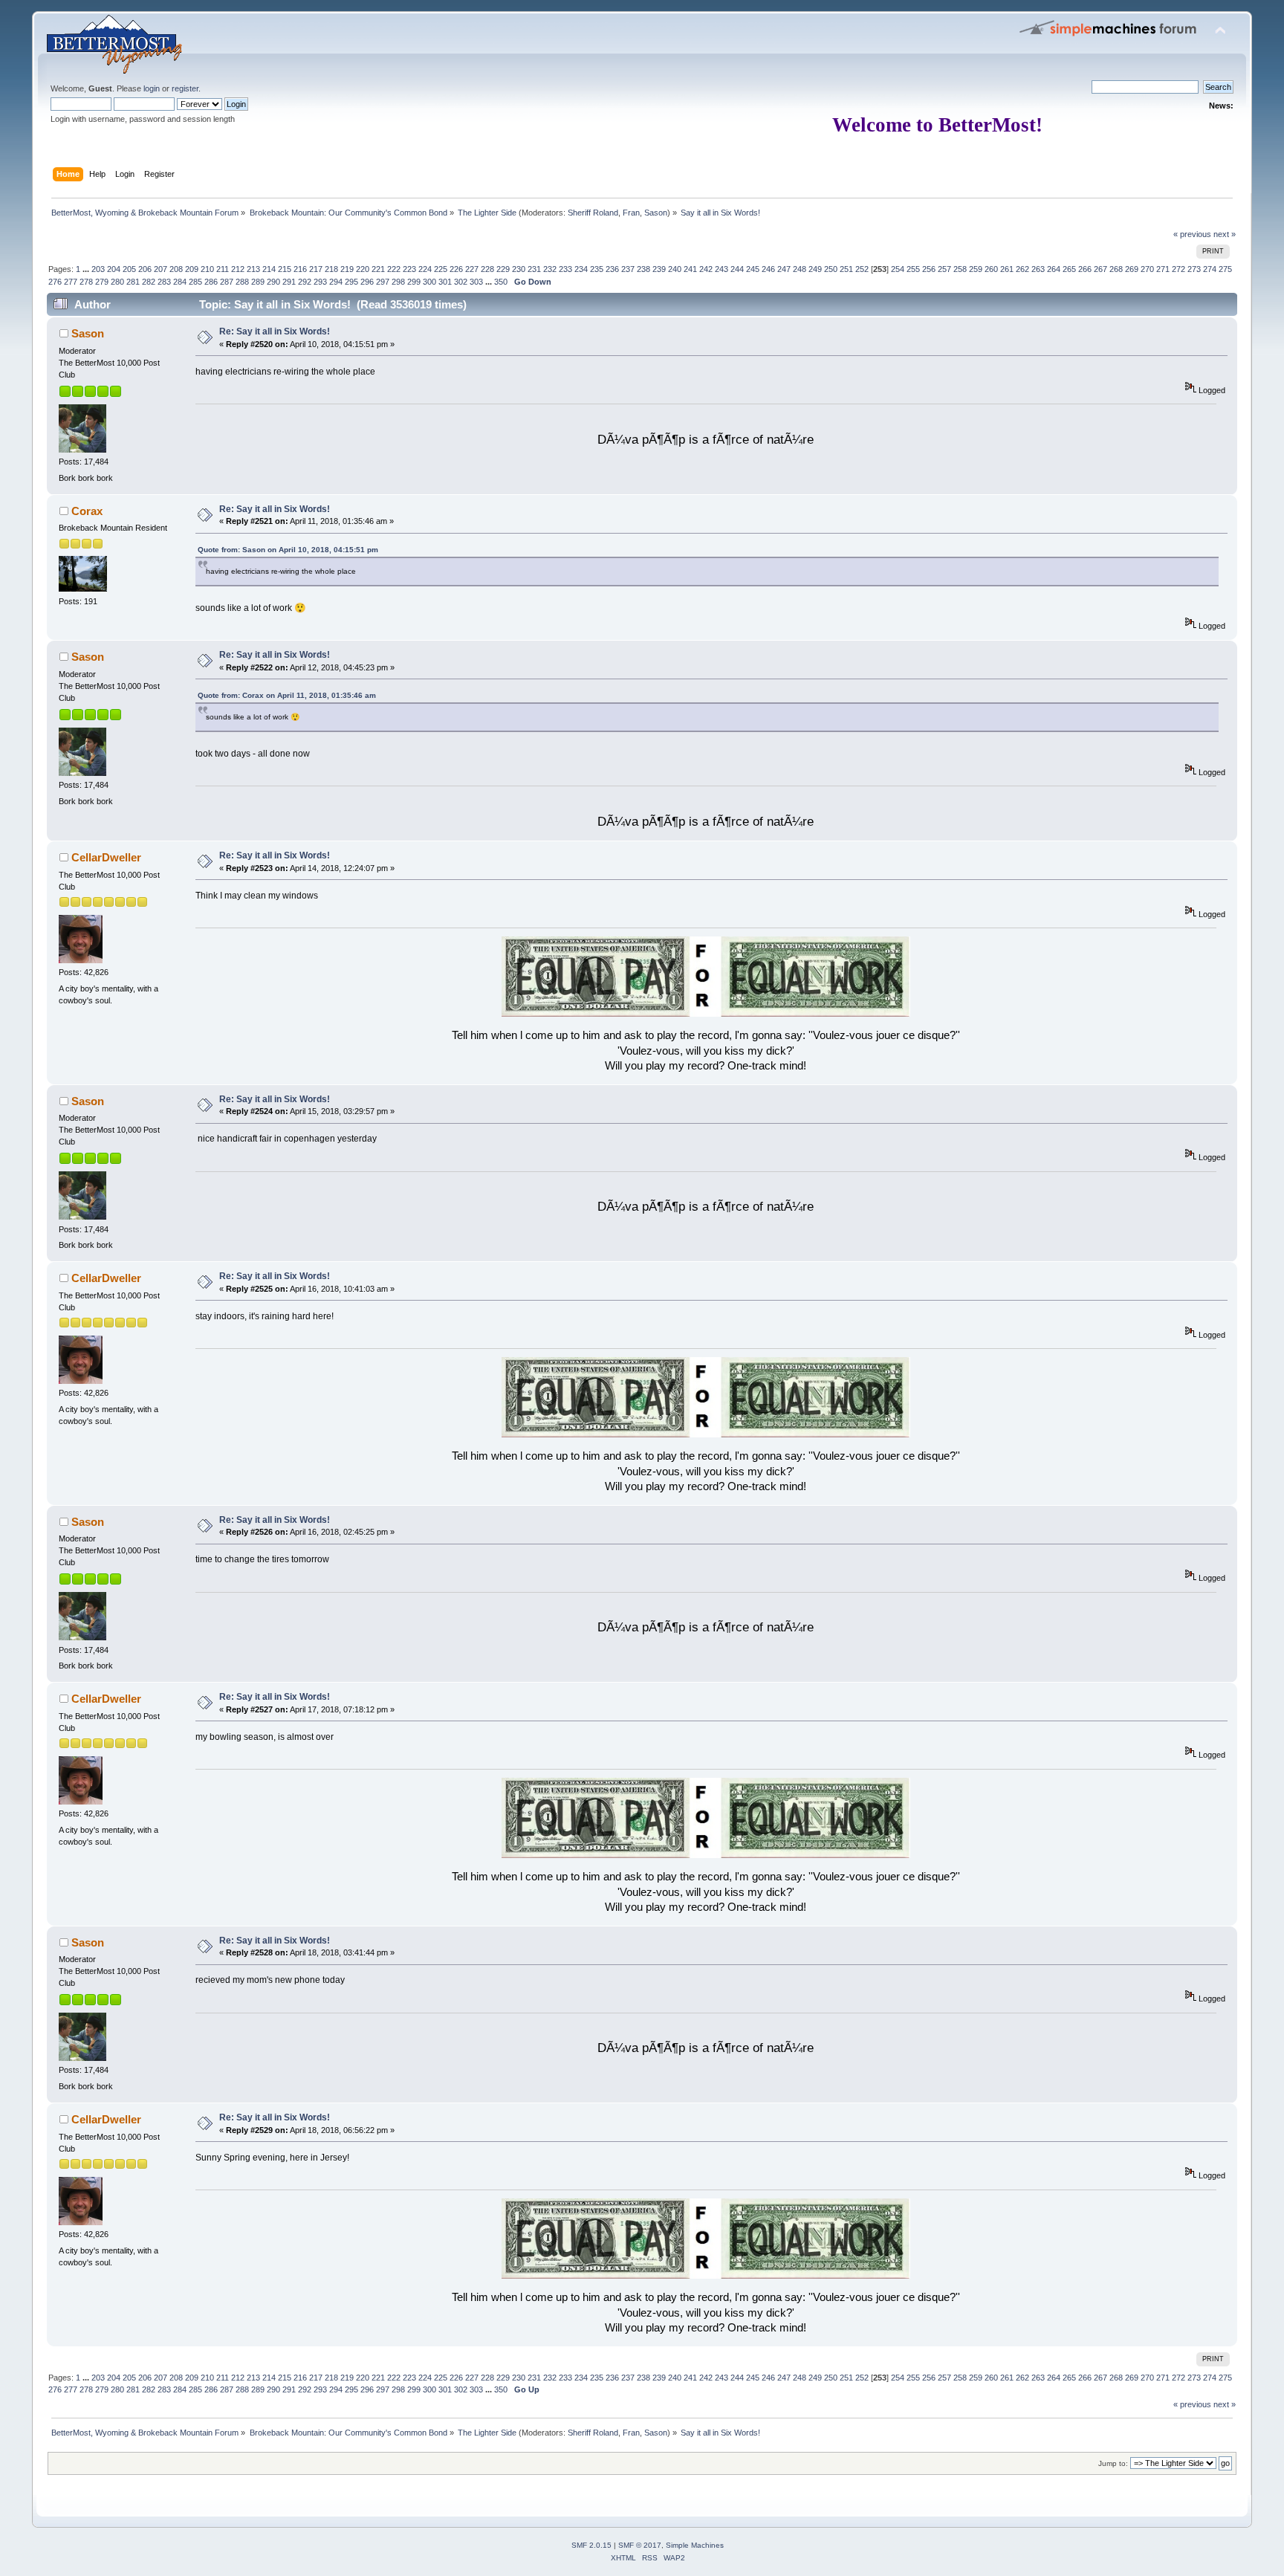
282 (149, 282)
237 (628, 269)
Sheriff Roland (593, 213)
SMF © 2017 (640, 2545)
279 (102, 282)
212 (238, 269)
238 (643, 269)
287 (227, 282)
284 (180, 282)
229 (503, 269)
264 (1054, 269)
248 (800, 269)
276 (55, 282)
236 (612, 269)
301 (445, 282)
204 (114, 269)
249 (815, 269)
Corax (87, 511)
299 (414, 282)
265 (1069, 269)
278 (86, 282)
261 (1007, 269)
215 (285, 269)
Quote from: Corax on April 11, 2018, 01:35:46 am (287, 695)
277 (71, 282)
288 (242, 282)
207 (160, 269)
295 (351, 282)
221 (378, 269)
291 (289, 282)
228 (487, 269)
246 (768, 269)
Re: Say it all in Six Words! (275, 331)
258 (960, 269)
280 (117, 282)
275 (1225, 269)
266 (1085, 269)
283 (164, 282)
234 (581, 269)
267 (1100, 269)
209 (192, 269)
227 (472, 269)
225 (441, 269)
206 (145, 269)
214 (269, 269)
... (87, 269)
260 (991, 269)
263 (1038, 269)
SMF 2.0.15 (591, 2545)
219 (347, 269)
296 (367, 282)
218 (331, 269)
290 (273, 282)
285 (195, 282)
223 (409, 269)
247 (784, 269)
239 (659, 269)
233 (565, 269)
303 (476, 282)
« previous (1192, 234)
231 (534, 269)
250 (831, 269)
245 (753, 269)
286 (211, 282)
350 (501, 282)
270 (1147, 269)
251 (846, 269)
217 (316, 269)
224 (425, 269)
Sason (656, 213)
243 (722, 269)
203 (98, 269)
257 (944, 269)
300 (429, 282)
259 (976, 269)
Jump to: (1113, 2463)
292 (305, 282)
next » (1225, 234)
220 (363, 269)
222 (394, 269)
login (152, 88)
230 (519, 269)
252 (862, 269)
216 (300, 269)
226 (456, 269)
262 (1022, 269)
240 (675, 269)
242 (706, 269)
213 (253, 269)
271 (1163, 269)
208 (176, 269)
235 (597, 269)
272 (1178, 269)
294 (336, 282)
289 (258, 282)
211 (223, 269)
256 (929, 269)
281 (133, 282)
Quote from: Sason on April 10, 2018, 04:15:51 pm (288, 550)
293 (320, 282)
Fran (631, 213)
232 (550, 269)
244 (737, 269)
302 (461, 282)
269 (1132, 269)
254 (898, 269)
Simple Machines (695, 2545)
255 (913, 269)
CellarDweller (106, 857)
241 (690, 269)
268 (1116, 269)
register (185, 88)
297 (383, 282)
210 (207, 269)
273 (1194, 269)
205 (129, 269)
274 (1210, 269)
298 (398, 282)
